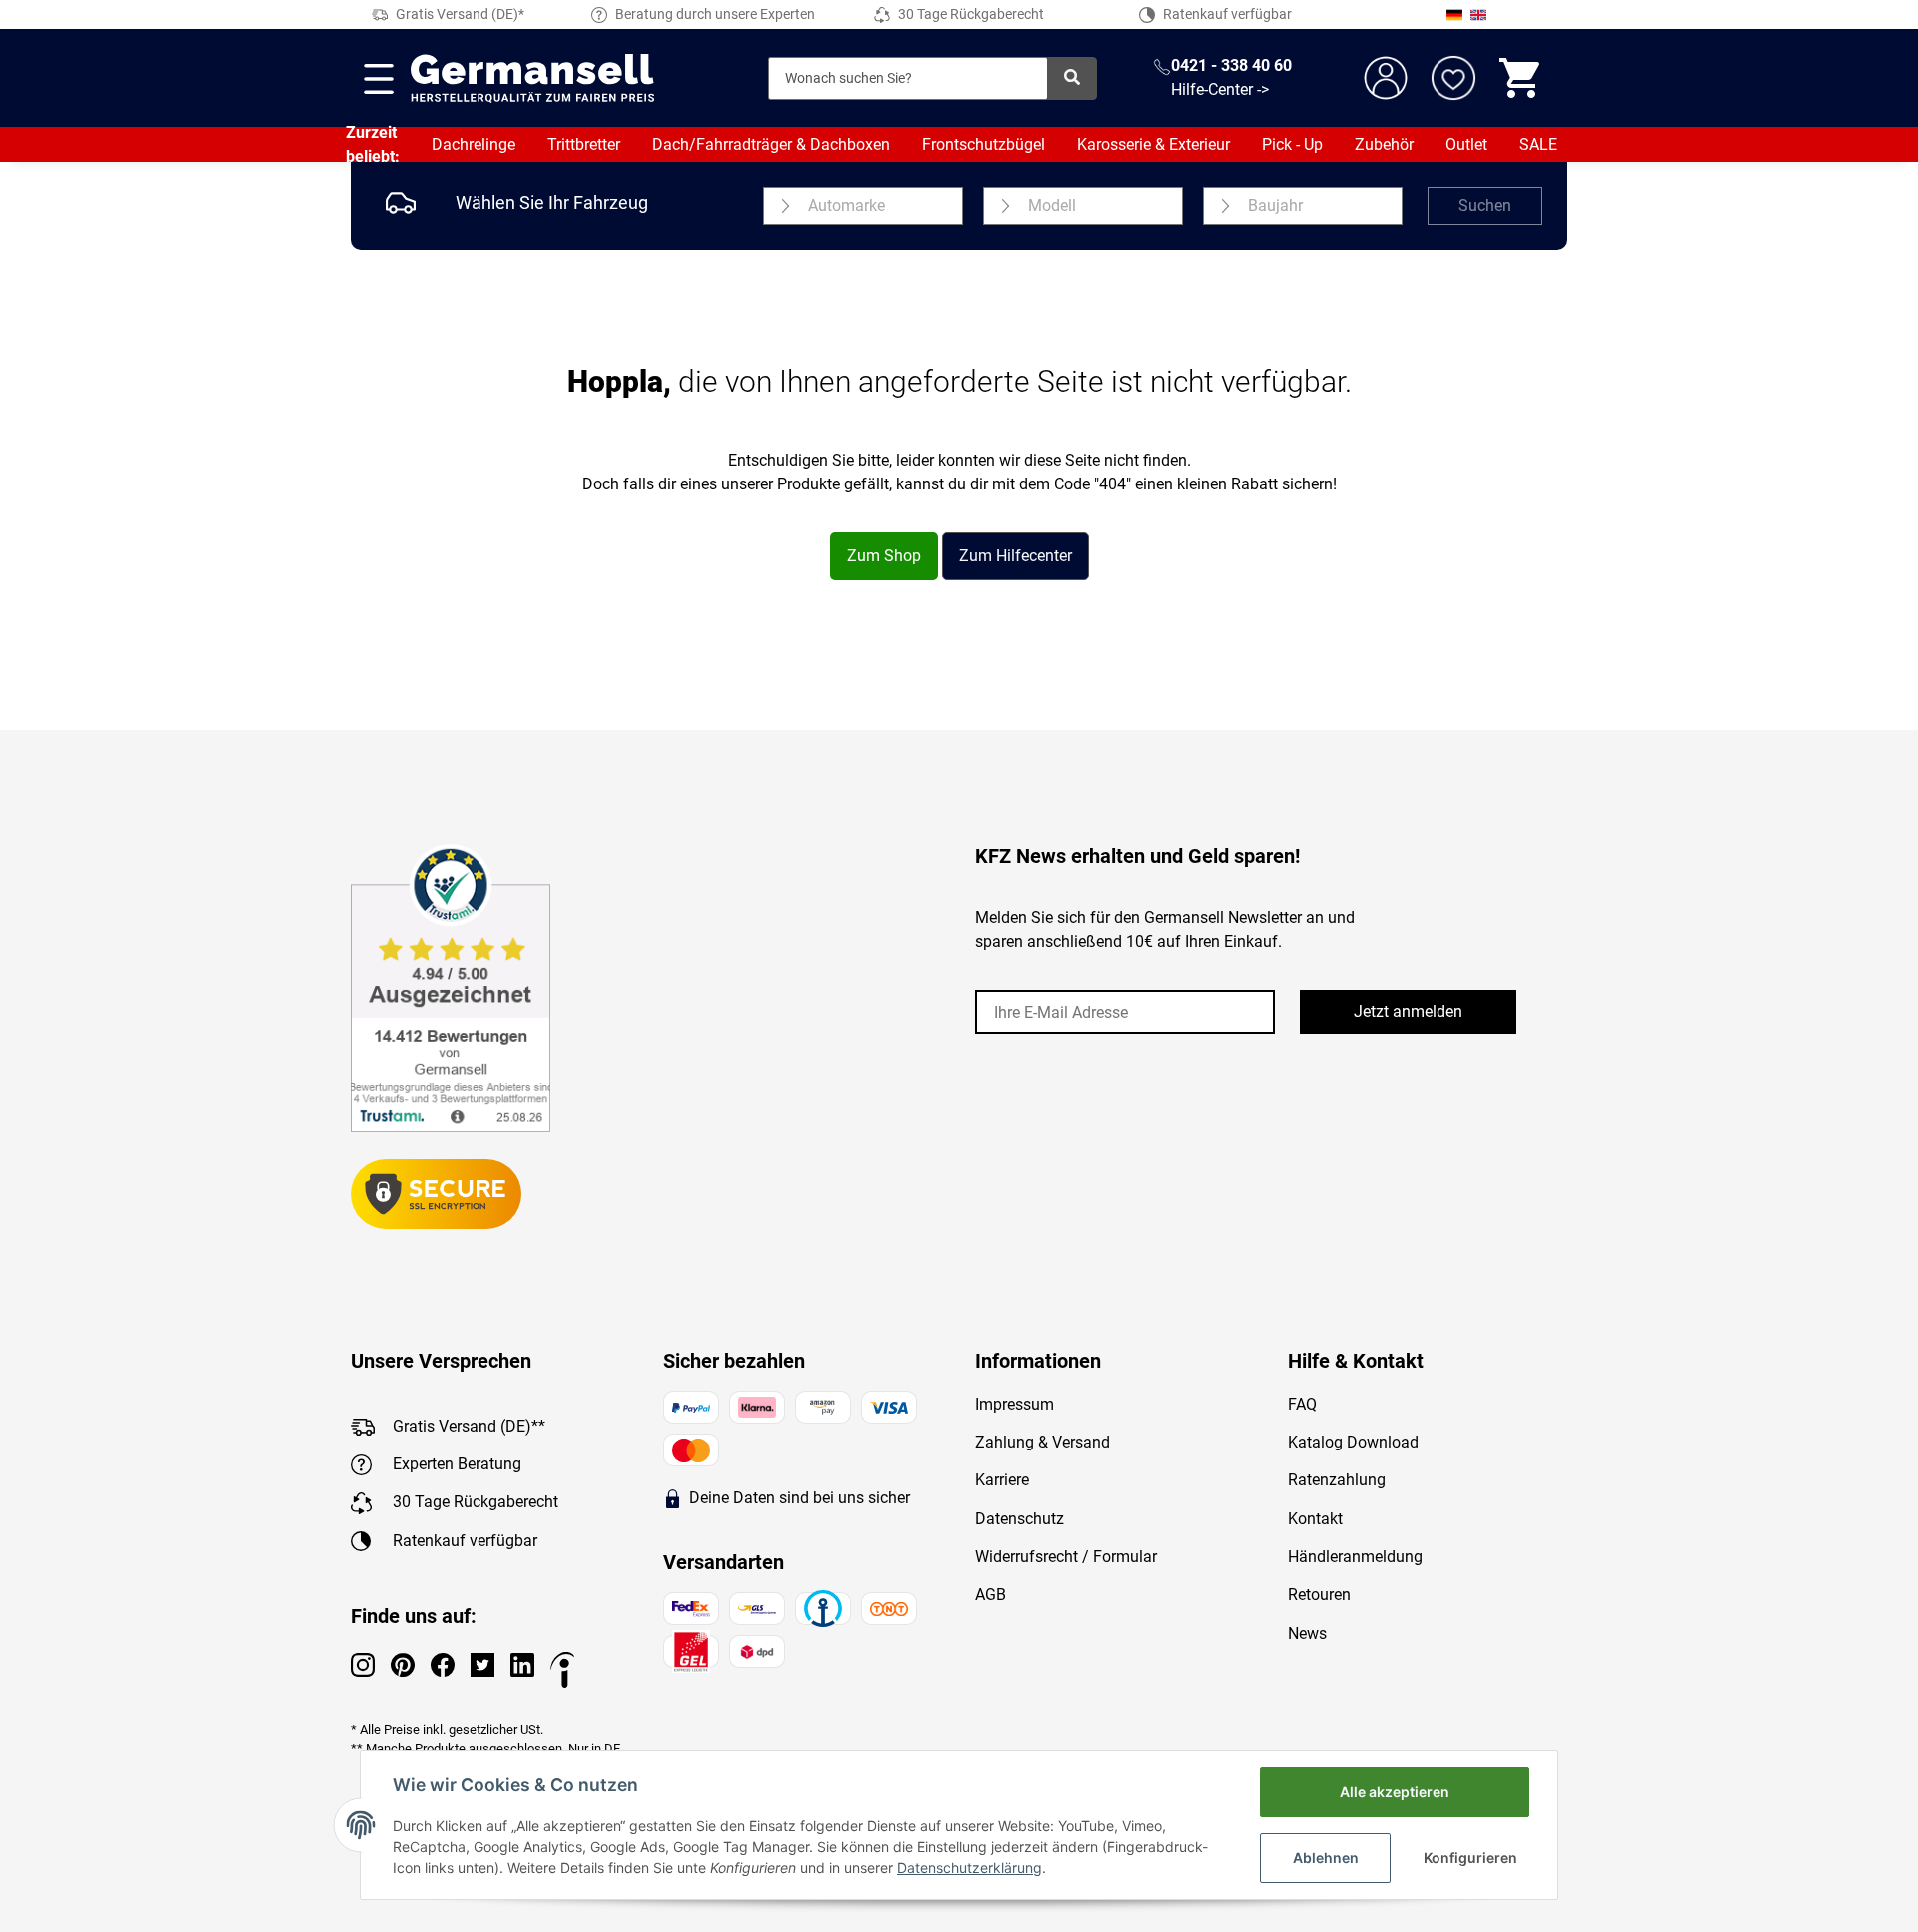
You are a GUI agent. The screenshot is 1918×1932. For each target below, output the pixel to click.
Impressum (1014, 1404)
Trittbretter (584, 144)
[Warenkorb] (1521, 78)
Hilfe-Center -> (1220, 89)
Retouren (1319, 1595)
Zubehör (1384, 144)
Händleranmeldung (1355, 1557)
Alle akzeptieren (1395, 1792)
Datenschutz (1019, 1519)
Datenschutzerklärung (969, 1868)
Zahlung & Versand (1042, 1442)
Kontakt (1315, 1519)
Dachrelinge (474, 144)
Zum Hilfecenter (1015, 556)
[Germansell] (532, 78)
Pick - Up (1292, 144)
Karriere (1002, 1480)
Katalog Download (1353, 1442)
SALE (1538, 144)
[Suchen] (1072, 78)
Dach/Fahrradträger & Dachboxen (771, 144)
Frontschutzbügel (983, 144)
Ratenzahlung (1337, 1480)
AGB (990, 1595)
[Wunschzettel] (1453, 78)
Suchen (1485, 205)
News (1307, 1634)
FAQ (1302, 1404)
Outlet (1466, 144)
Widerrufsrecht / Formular (1066, 1557)
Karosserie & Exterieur (1153, 144)
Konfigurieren (1470, 1858)
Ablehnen (1326, 1858)
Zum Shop (884, 556)
